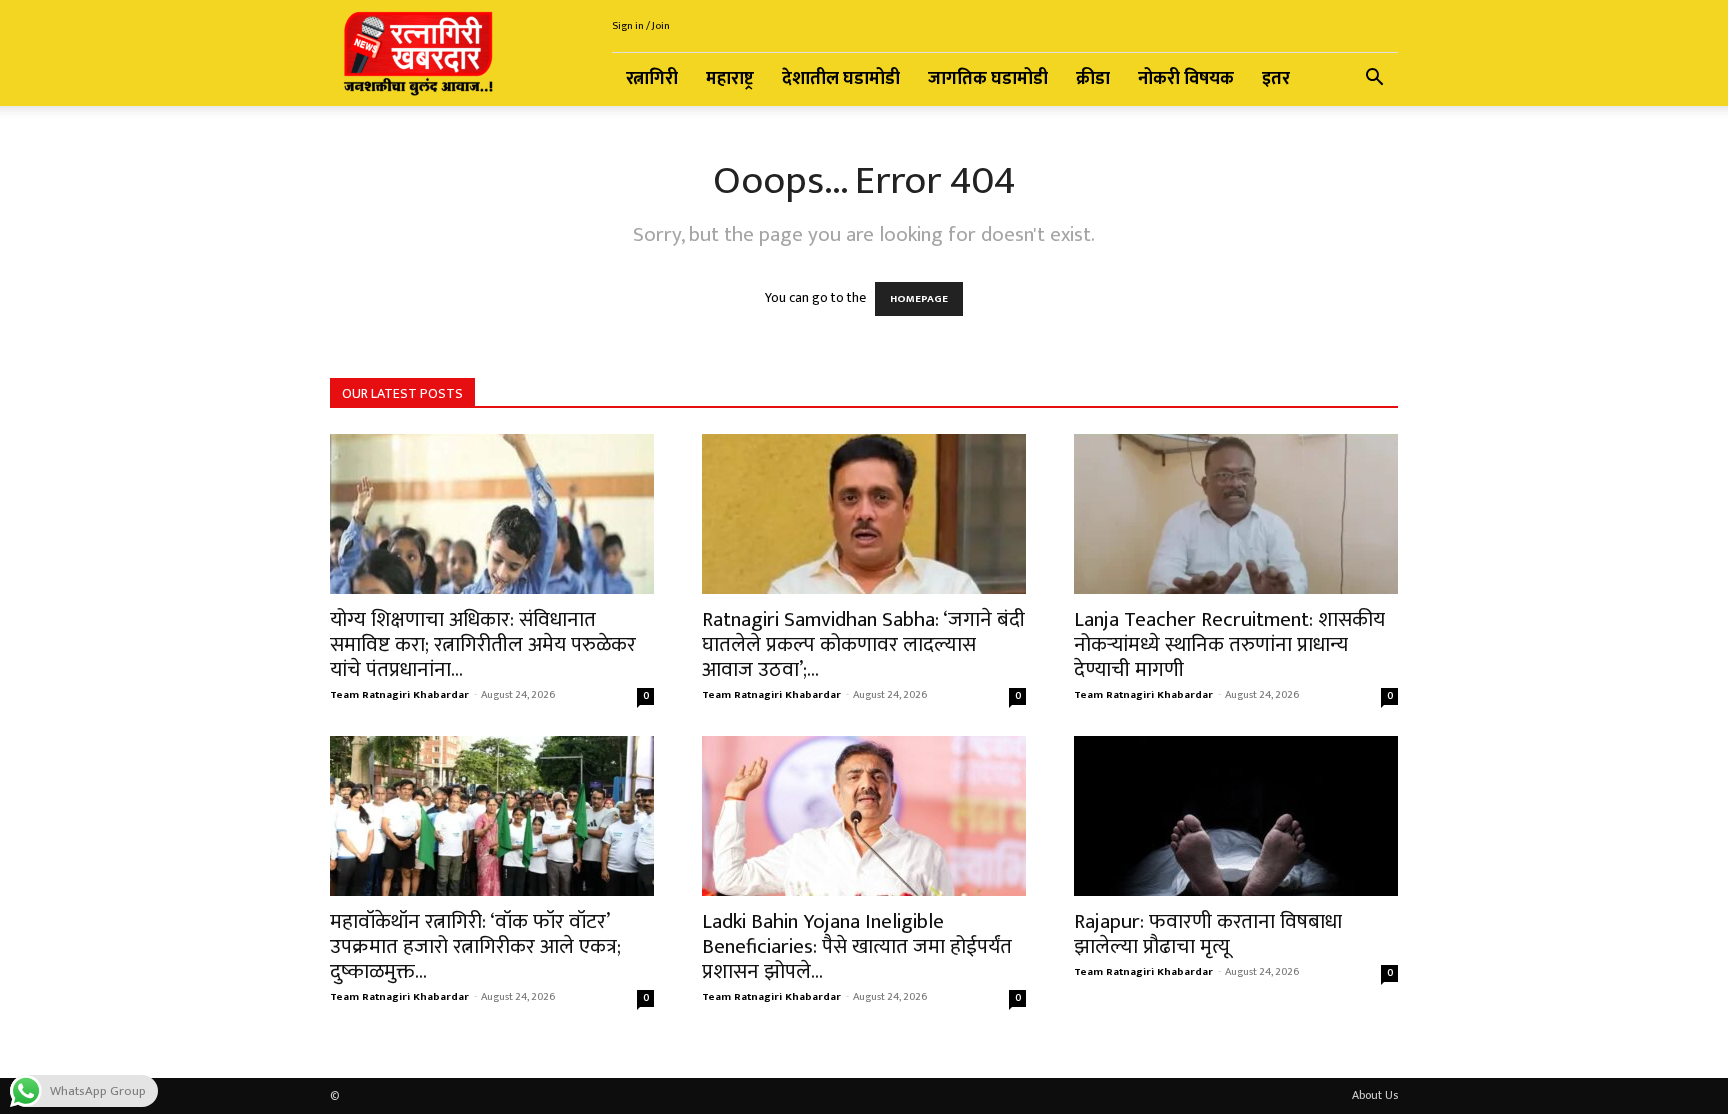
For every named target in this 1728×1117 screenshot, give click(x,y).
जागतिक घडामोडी (988, 79)
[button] (1374, 80)
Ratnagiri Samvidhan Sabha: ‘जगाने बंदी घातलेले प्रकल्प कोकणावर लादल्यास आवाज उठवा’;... (863, 644)
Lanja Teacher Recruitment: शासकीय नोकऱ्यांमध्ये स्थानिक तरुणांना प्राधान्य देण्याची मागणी (1229, 644)
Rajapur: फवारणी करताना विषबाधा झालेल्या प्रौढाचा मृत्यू (1208, 934)
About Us (1375, 1095)
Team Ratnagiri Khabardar (399, 695)
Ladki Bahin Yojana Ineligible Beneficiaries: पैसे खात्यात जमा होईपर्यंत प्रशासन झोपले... (857, 946)
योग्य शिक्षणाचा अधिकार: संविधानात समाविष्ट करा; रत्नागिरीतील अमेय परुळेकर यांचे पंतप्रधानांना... (483, 644)
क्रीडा (1093, 79)
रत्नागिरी (652, 79)
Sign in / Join (641, 26)
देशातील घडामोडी (841, 79)
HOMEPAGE (919, 299)
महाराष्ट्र (730, 79)
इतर (1276, 79)
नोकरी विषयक (1186, 79)
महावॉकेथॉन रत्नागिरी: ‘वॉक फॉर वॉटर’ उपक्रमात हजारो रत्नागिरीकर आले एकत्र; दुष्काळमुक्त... (475, 946)
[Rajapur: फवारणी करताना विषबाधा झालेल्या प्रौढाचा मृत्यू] (1236, 816)
